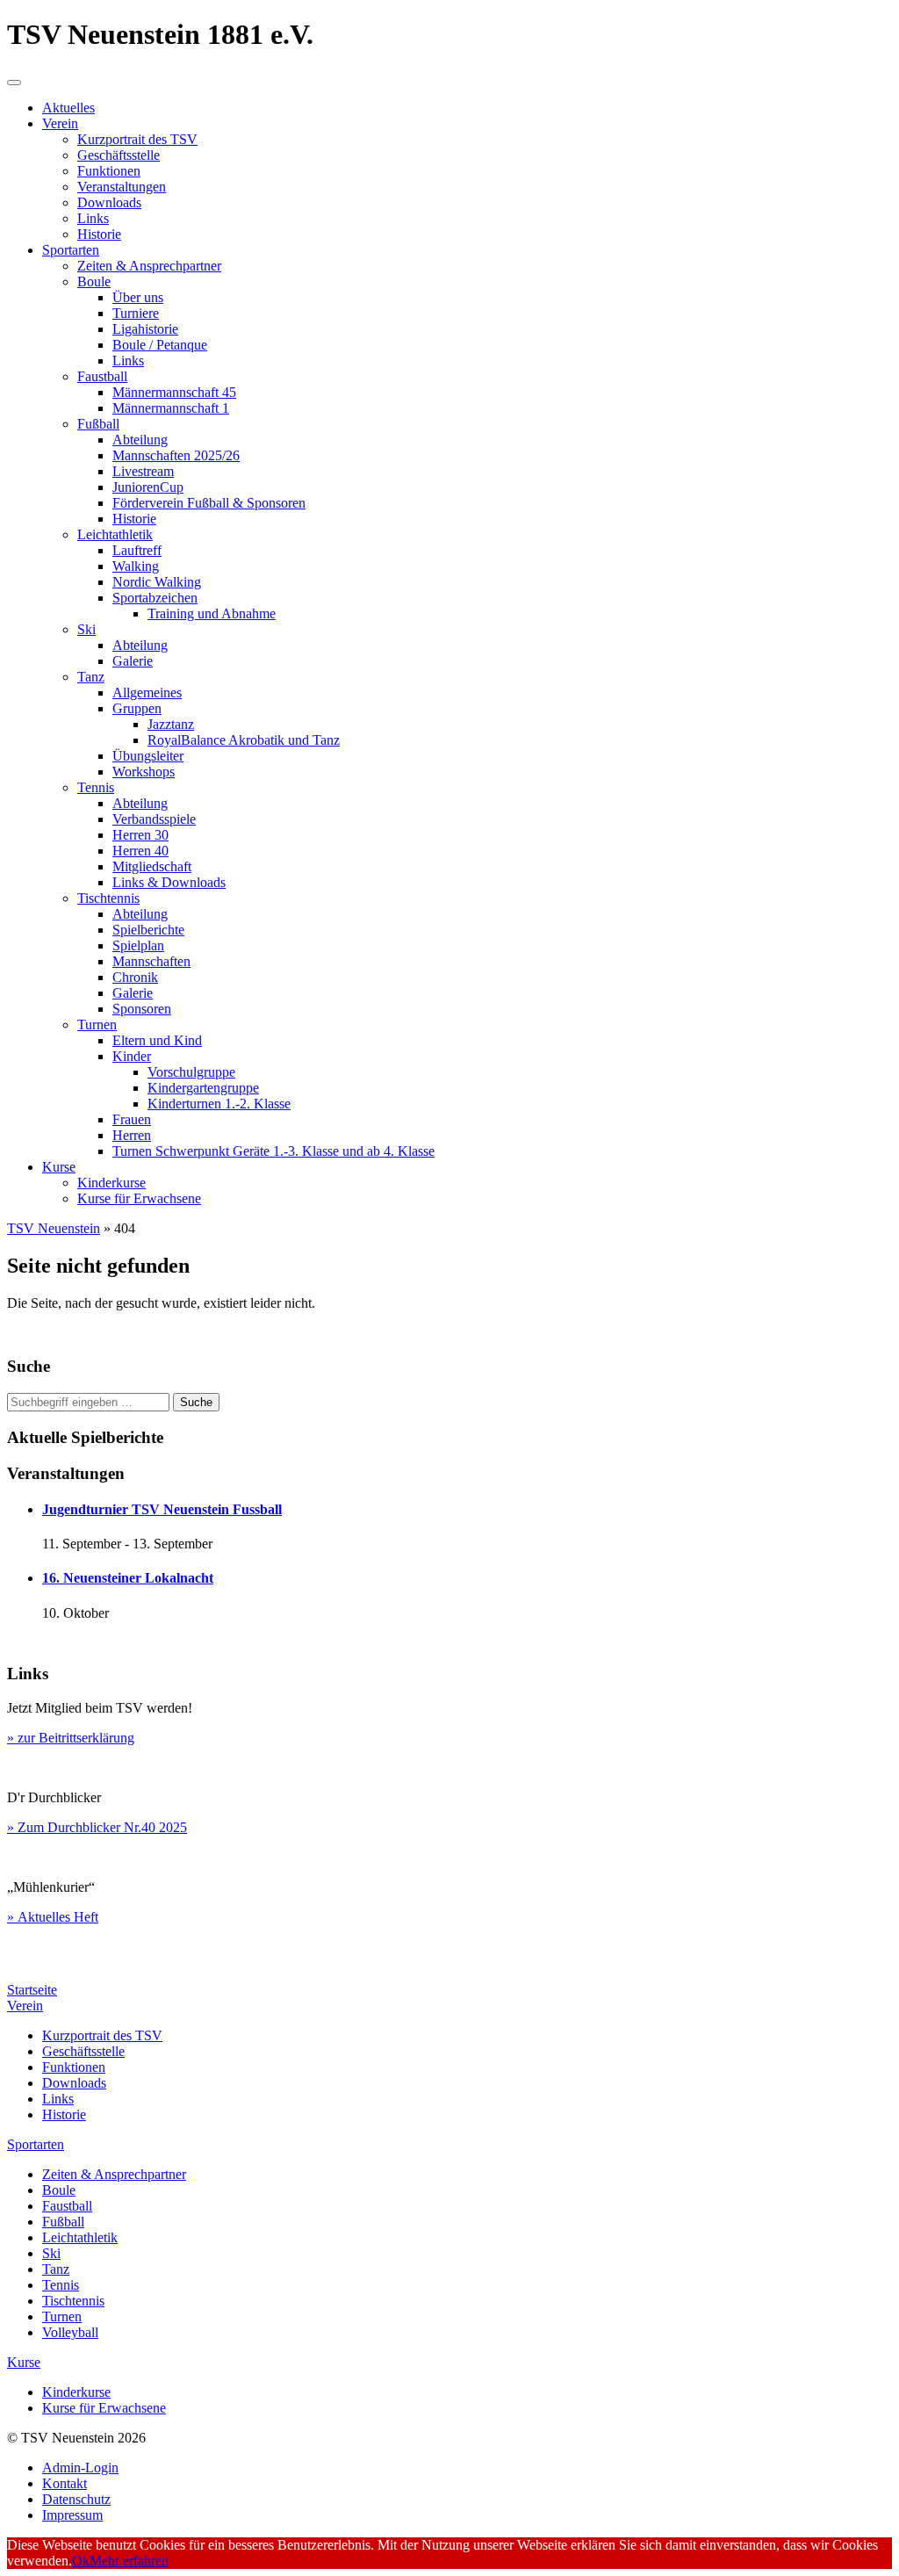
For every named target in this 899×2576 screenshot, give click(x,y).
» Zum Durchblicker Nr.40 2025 (97, 1827)
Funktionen (109, 171)
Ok (81, 2561)
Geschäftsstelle (119, 155)
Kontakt (65, 2483)
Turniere (136, 313)
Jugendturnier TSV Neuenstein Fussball (162, 1509)
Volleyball (70, 2332)
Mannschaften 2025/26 (176, 455)
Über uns (138, 297)
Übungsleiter (148, 756)
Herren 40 (140, 851)
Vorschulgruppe (191, 1072)
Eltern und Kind (157, 1040)
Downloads (109, 202)
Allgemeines (147, 693)
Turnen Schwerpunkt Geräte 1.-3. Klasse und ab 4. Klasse (273, 1151)
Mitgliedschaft (152, 866)
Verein (60, 123)
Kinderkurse (111, 1183)
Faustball (102, 376)
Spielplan (138, 945)
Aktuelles (68, 108)
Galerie (133, 661)
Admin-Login (80, 2468)
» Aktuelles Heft (53, 1917)
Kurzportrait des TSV (137, 139)
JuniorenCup (148, 487)
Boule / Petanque (160, 345)
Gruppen (137, 708)
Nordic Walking (157, 582)
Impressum (72, 2515)
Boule (94, 281)
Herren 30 (140, 835)
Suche (196, 1402)
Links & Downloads (169, 882)
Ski (86, 629)
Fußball (98, 424)
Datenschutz (76, 2499)
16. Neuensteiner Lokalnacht (128, 1578)
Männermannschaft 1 (171, 408)
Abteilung (140, 440)
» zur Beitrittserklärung (71, 1738)
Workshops (144, 772)
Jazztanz (171, 724)
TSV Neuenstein (54, 1228)
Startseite (32, 1990)
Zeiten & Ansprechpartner (149, 266)
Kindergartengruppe (203, 1088)
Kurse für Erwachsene (139, 1198)
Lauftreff (137, 550)
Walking (136, 566)
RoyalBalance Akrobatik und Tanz (244, 740)
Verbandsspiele (154, 819)
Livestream (143, 471)
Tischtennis (108, 898)
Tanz (91, 677)
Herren (132, 1135)
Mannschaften (151, 961)
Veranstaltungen (122, 187)
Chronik (135, 977)
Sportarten (71, 250)
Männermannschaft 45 (174, 392)
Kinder (132, 1056)
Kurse (59, 1167)
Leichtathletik (115, 534)
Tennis (96, 787)
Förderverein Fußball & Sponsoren (209, 503)
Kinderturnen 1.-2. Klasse (219, 1104)
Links (93, 218)
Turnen (97, 1025)
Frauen (132, 1119)
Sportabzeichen (155, 598)
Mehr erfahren (129, 2561)
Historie (99, 234)
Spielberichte (148, 930)
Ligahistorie (145, 329)
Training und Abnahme (212, 613)
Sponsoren (142, 1009)
